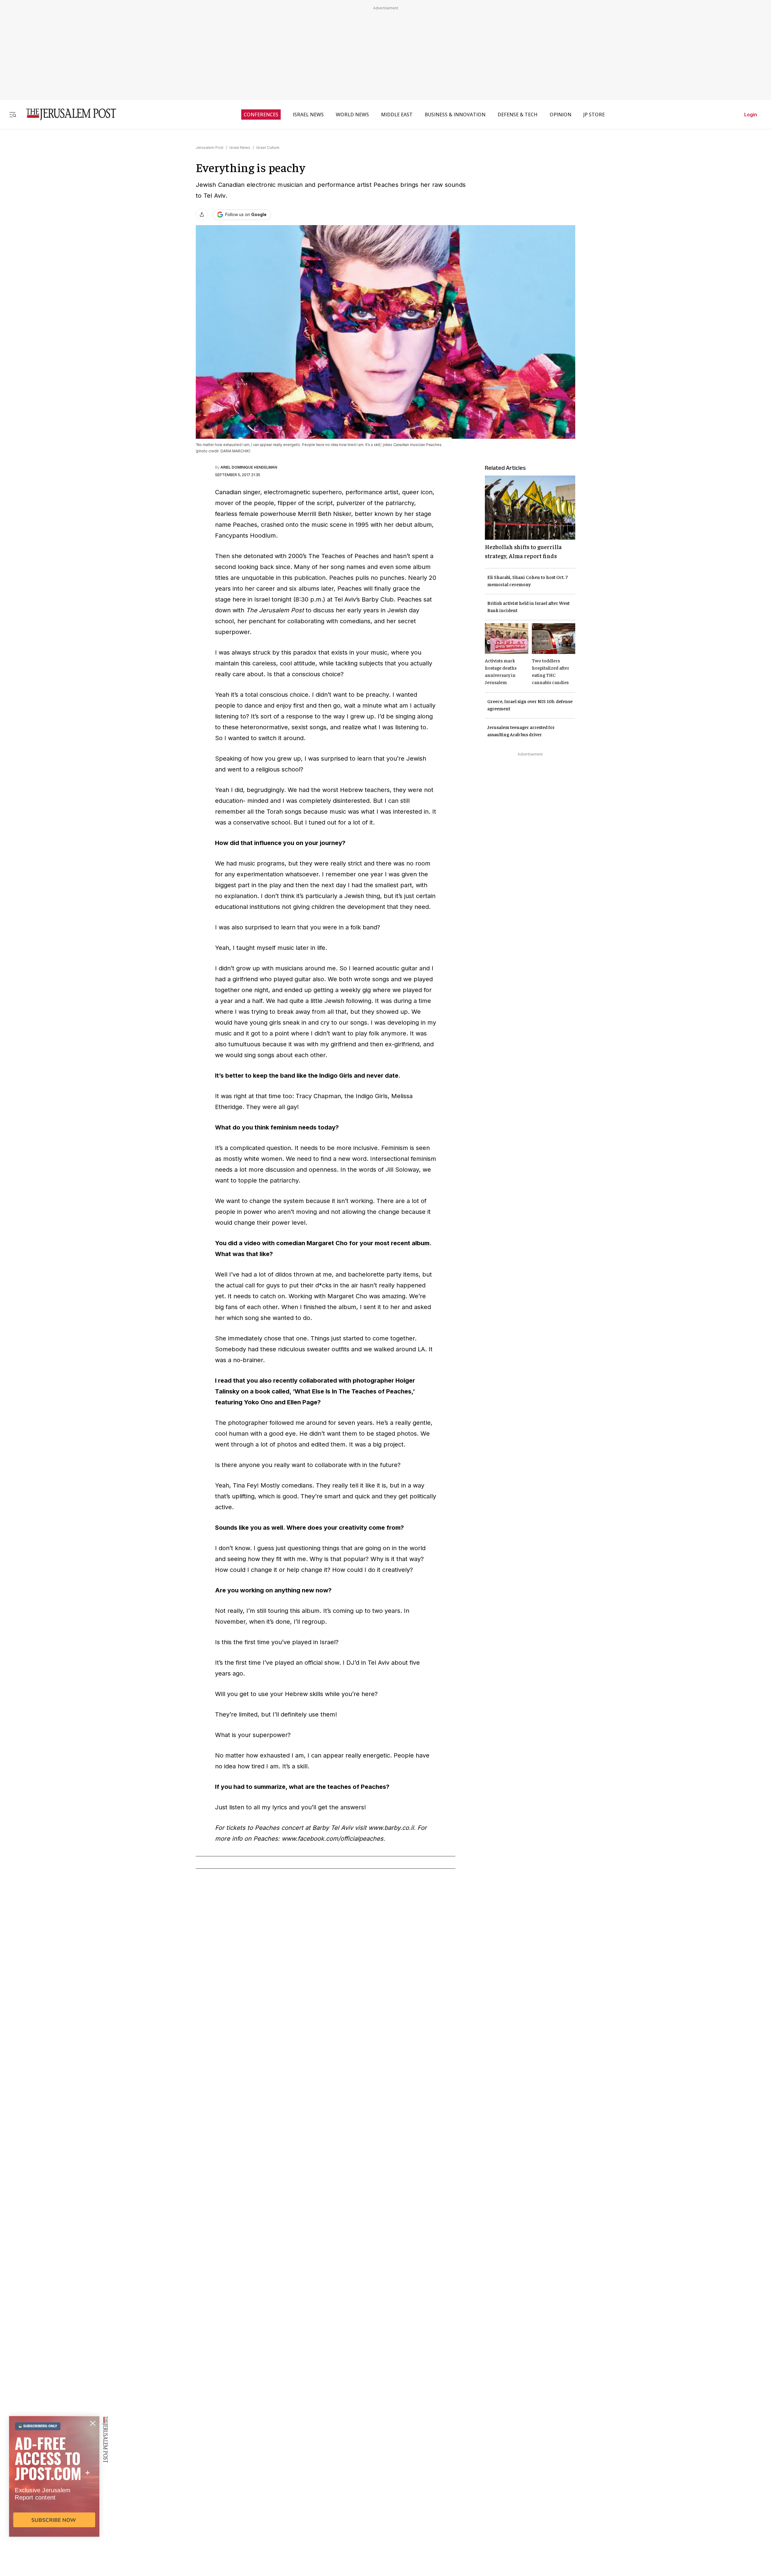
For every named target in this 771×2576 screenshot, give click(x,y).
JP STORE (594, 115)
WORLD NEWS (352, 115)
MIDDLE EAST (397, 115)
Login (751, 115)
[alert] (54, 2507)
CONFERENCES (261, 115)
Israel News (240, 148)
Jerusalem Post (210, 148)
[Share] (202, 215)
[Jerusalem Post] (67, 114)
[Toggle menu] (13, 114)
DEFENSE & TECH (518, 115)
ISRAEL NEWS (308, 115)
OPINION (560, 115)
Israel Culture (268, 148)
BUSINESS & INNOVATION (455, 115)
